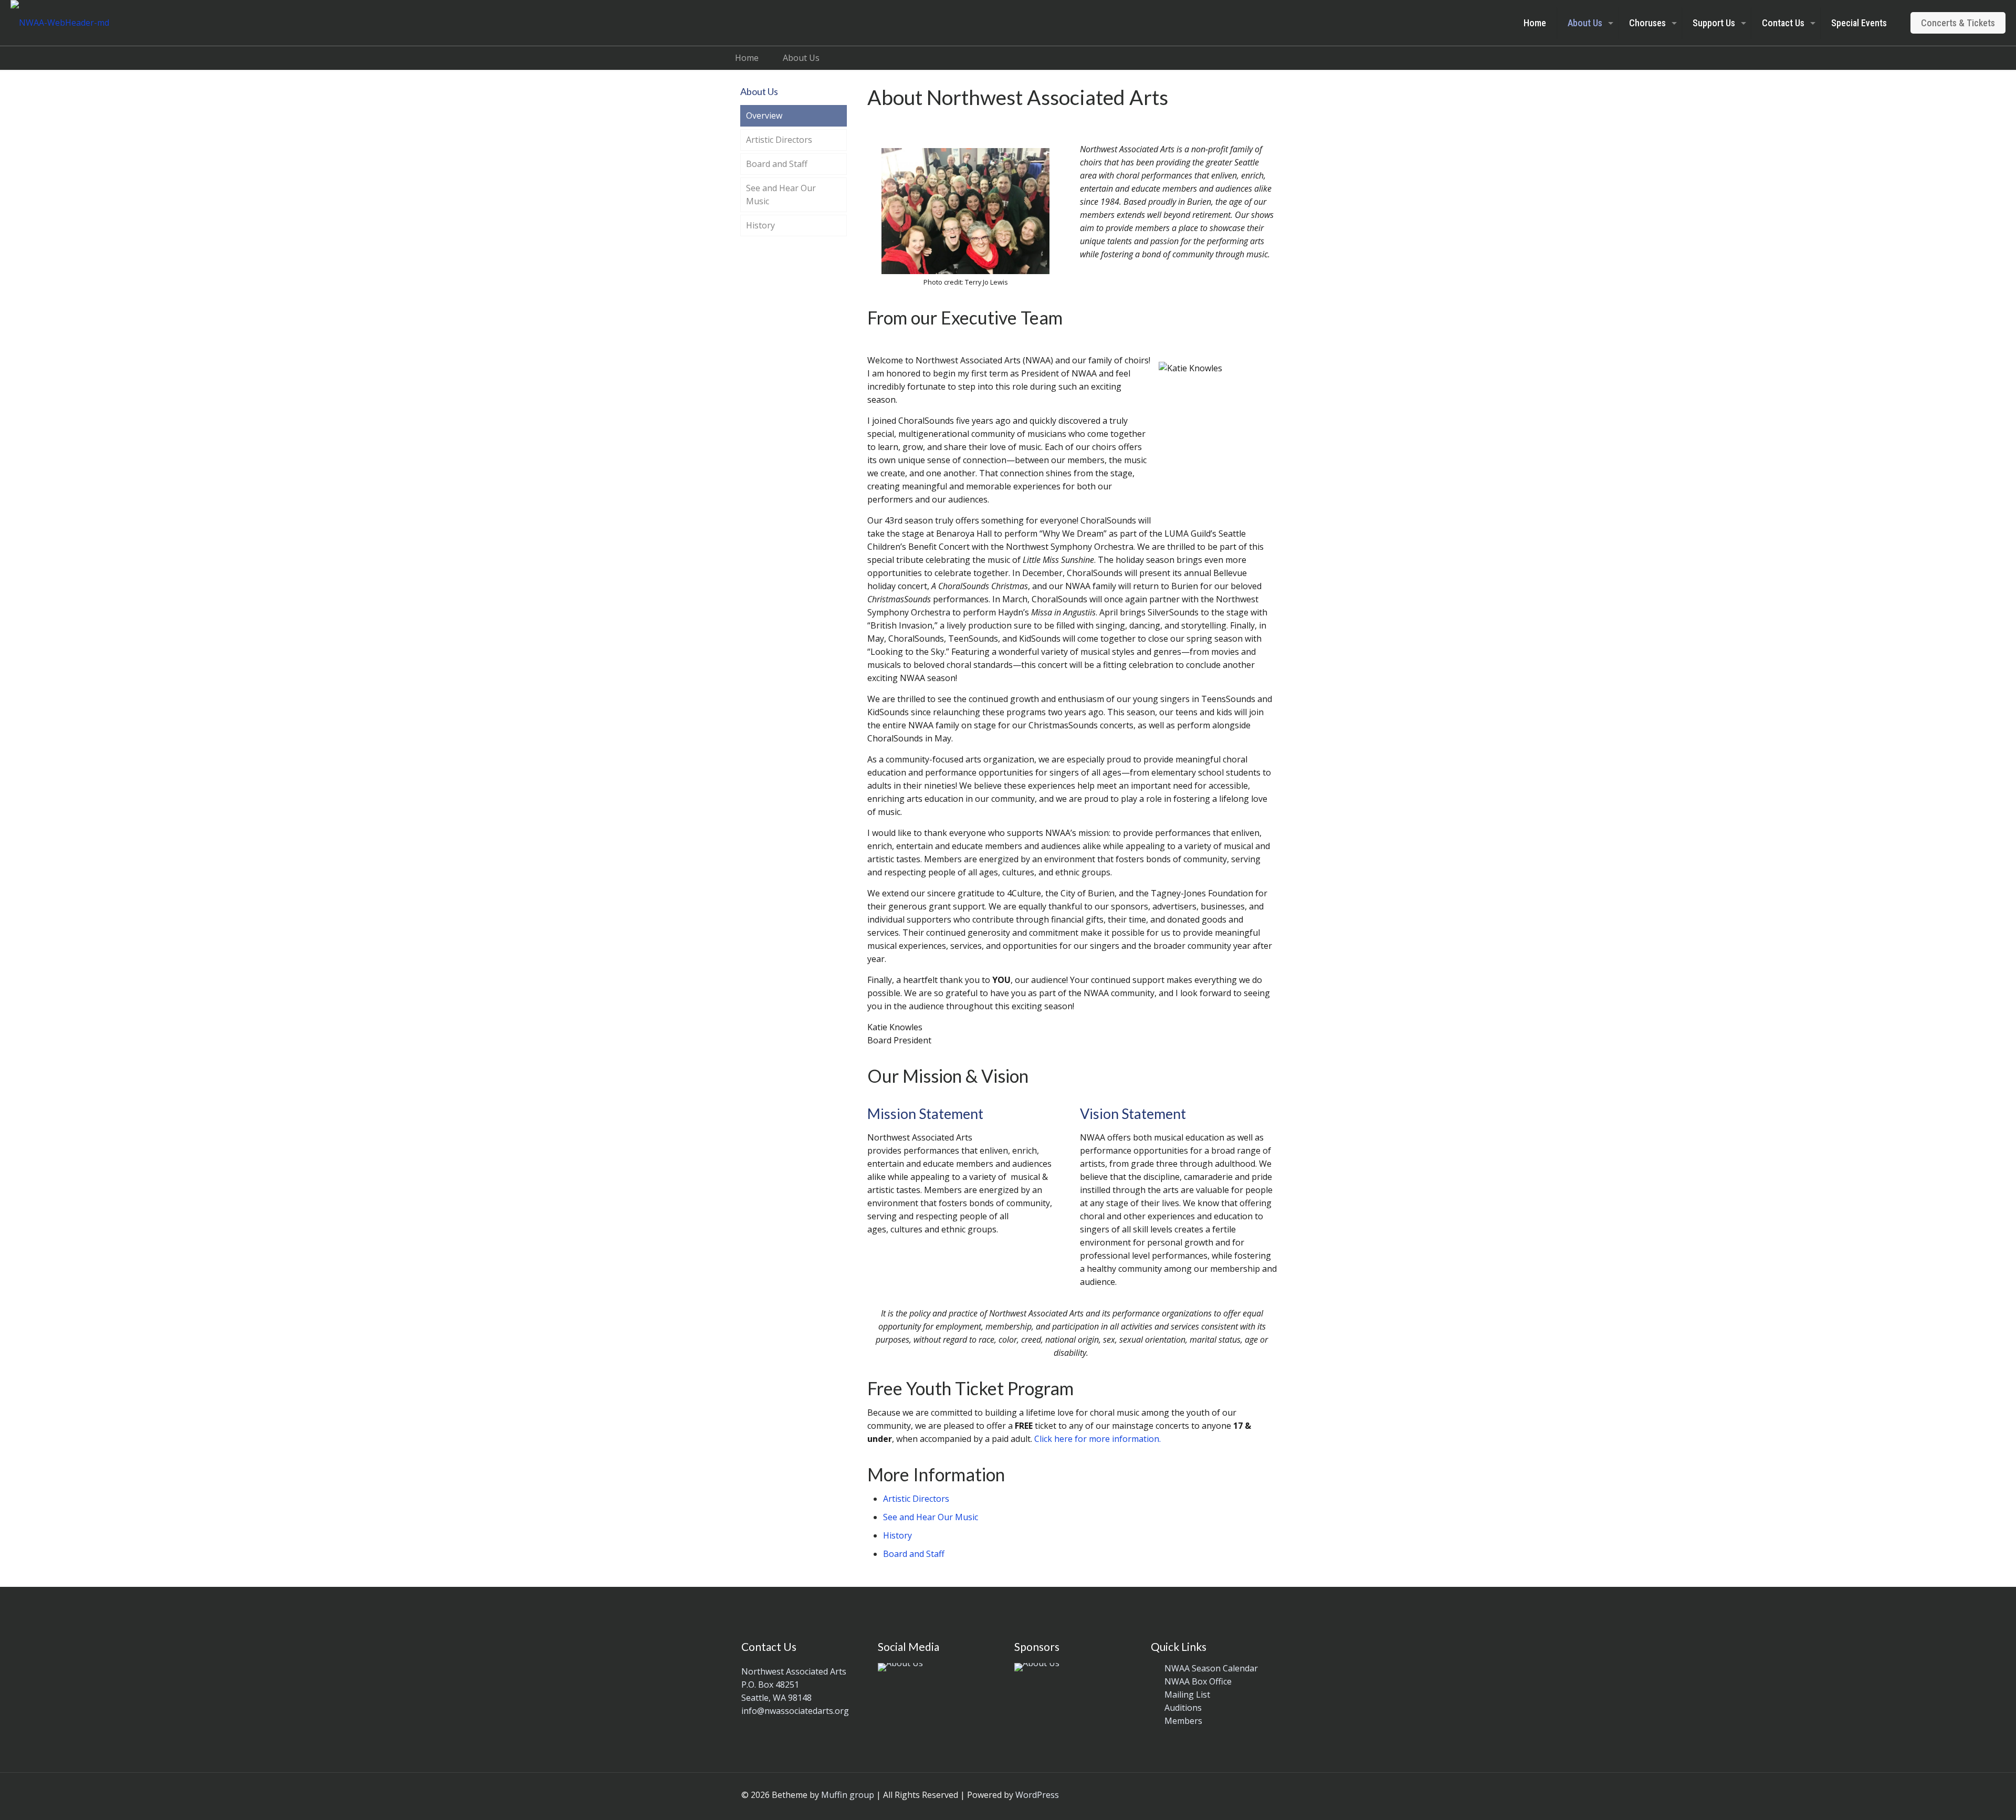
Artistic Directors (916, 1499)
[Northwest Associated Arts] (60, 23)
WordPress (1037, 1795)
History (897, 1535)
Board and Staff (914, 1554)
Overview (764, 116)
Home (747, 58)
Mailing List (1187, 1695)
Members (1183, 1721)
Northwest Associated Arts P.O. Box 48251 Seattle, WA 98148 (794, 1685)
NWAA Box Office (1198, 1681)
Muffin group (848, 1795)
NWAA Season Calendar (1211, 1668)
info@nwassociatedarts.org (795, 1711)
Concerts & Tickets (1958, 23)
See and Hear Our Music (931, 1517)
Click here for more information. (1098, 1439)
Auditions (1183, 1708)
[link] (900, 1667)
